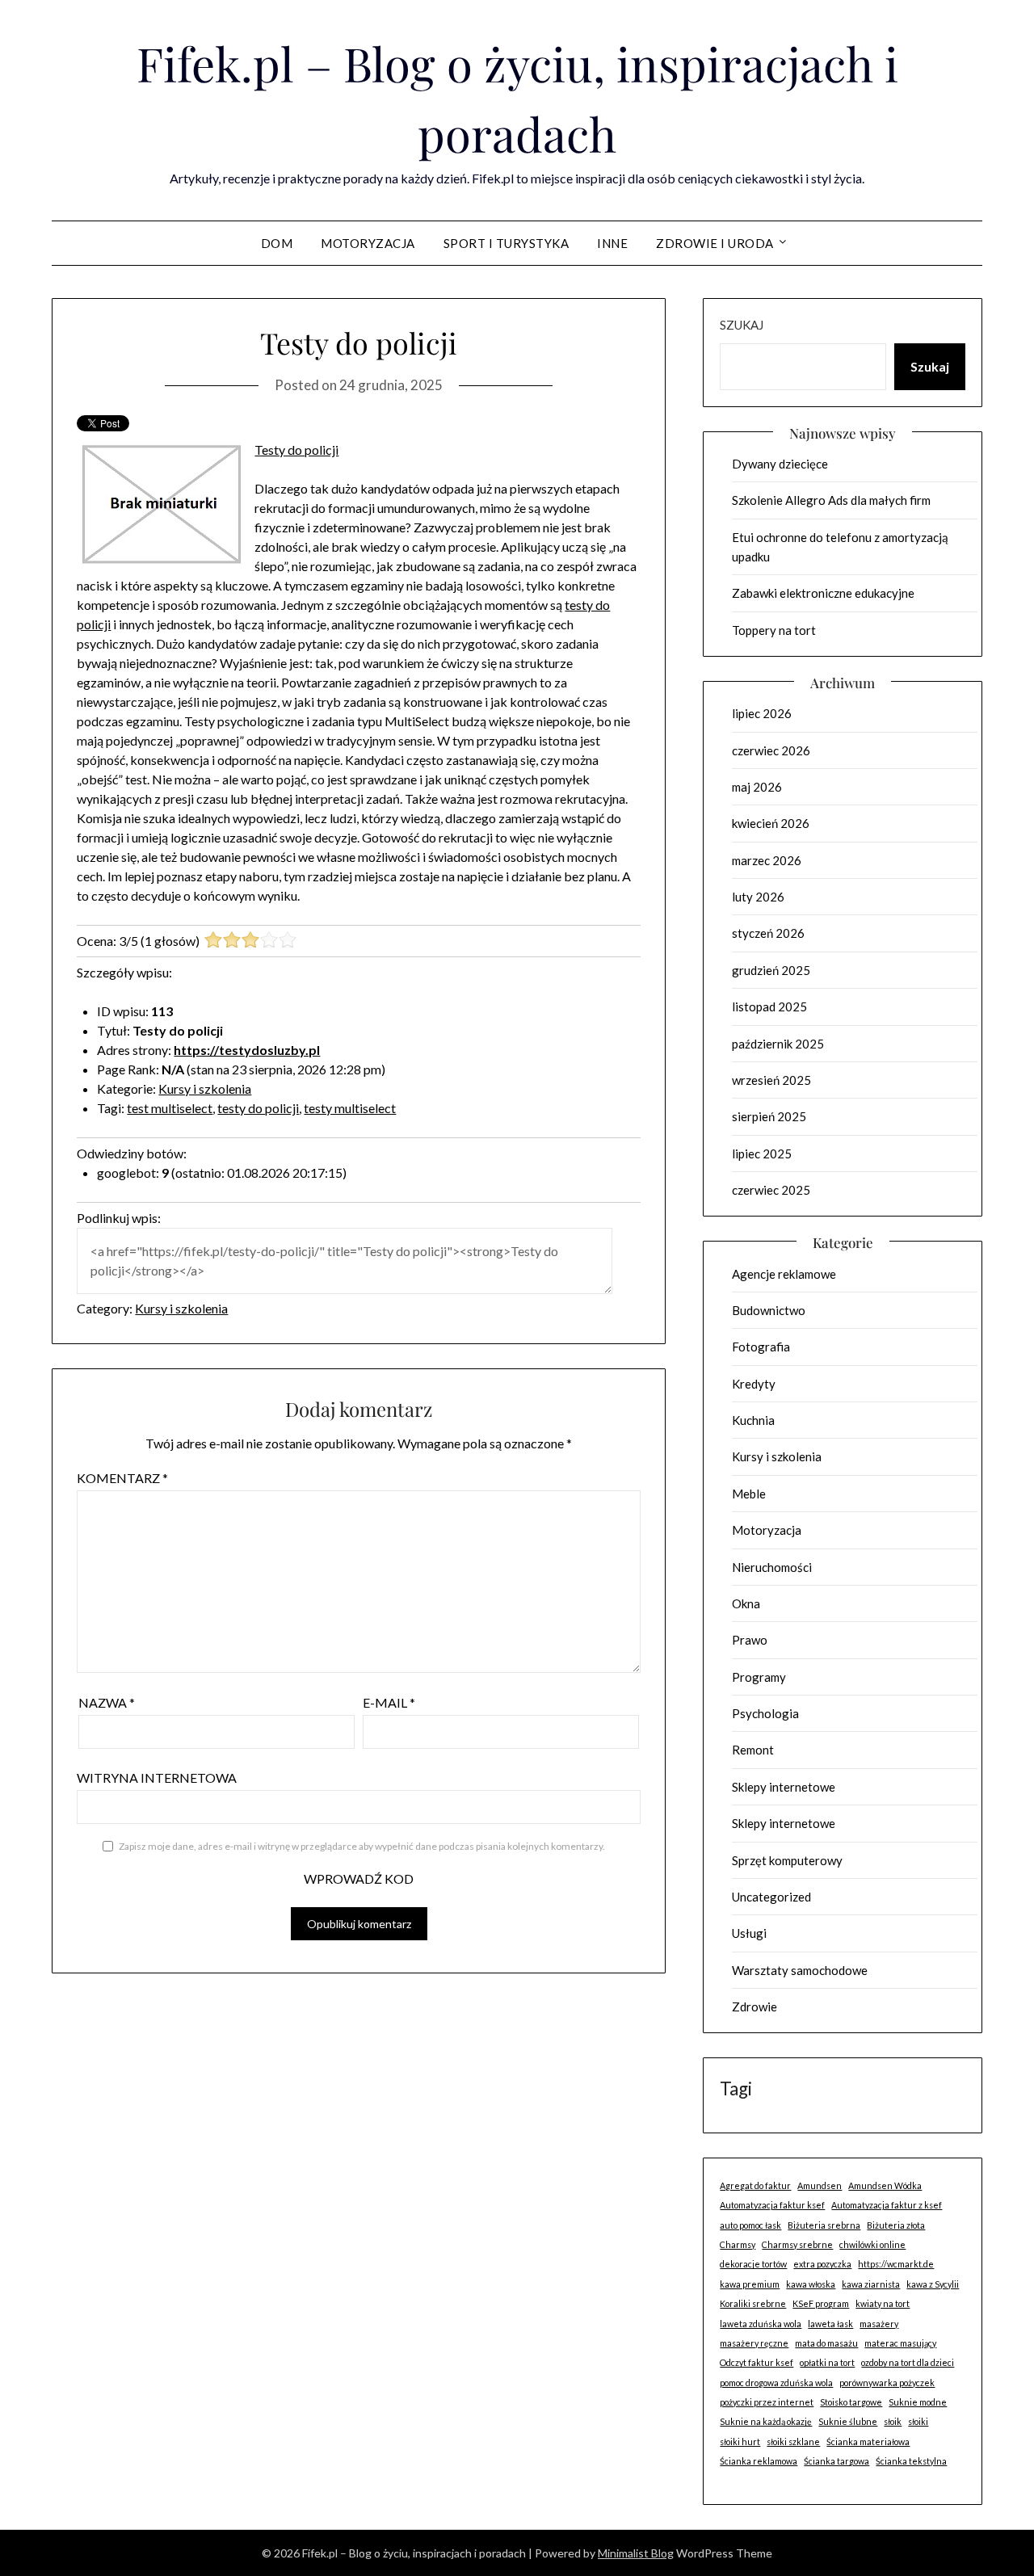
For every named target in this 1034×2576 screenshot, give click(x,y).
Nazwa (107, 1702)
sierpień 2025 (769, 1116)
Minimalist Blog (636, 2553)
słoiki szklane (793, 2442)
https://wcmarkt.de (896, 2264)
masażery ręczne (754, 2343)
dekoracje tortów (753, 2264)
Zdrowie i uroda (715, 243)
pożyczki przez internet (767, 2402)
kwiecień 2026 (771, 823)
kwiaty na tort (883, 2303)
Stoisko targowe (851, 2402)
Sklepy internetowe (784, 1787)
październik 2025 (778, 1044)
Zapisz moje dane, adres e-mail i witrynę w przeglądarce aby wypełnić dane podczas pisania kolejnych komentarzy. (362, 1846)
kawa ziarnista (871, 2284)
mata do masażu (826, 2343)
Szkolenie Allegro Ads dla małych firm (831, 500)
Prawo (750, 1640)
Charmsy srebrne (797, 2244)
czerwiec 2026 (771, 750)
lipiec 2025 (762, 1154)
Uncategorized (771, 1897)
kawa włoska (811, 2284)
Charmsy (738, 2244)
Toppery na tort (774, 630)
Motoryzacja (368, 243)
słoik (893, 2421)
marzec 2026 (767, 860)
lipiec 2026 (762, 713)
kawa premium (750, 2284)
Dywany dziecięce (780, 464)
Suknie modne (918, 2402)
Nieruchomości (772, 1567)
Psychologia (765, 1713)
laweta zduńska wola (761, 2324)
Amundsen (820, 2185)
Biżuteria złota (896, 2225)
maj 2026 (757, 787)
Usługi (749, 1933)
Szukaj (742, 325)
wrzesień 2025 (771, 1080)
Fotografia (761, 1347)
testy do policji (258, 1108)
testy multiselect (350, 1108)
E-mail (389, 1702)
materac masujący (900, 2343)
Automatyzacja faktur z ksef (887, 2205)
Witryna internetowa (157, 1778)
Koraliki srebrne (753, 2303)
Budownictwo (769, 1310)
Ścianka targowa (836, 2461)
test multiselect (170, 1108)
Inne (612, 243)
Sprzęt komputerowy (787, 1860)
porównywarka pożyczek (887, 2383)
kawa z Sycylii (933, 2284)
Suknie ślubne (848, 2421)
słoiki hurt (740, 2442)
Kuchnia (753, 1420)
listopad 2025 (769, 1006)
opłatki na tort (827, 2362)
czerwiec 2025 (771, 1190)
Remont (753, 1750)
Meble (749, 1494)
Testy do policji (296, 450)
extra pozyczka (822, 2264)
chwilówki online (872, 2244)
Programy (759, 1677)
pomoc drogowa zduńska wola (776, 2383)
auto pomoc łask (750, 2225)
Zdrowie (754, 2007)
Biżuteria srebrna (824, 2225)
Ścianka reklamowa (759, 2461)
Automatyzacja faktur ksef (772, 2205)
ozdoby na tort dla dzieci (908, 2362)
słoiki (918, 2421)
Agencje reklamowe (784, 1274)
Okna (746, 1603)
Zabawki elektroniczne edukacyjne (823, 593)
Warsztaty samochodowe (800, 1970)
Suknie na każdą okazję (766, 2421)
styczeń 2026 (768, 933)
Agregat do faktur (755, 2185)
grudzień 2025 (771, 970)
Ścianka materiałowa (868, 2442)
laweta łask (830, 2324)
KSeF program (821, 2303)
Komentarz (122, 1478)
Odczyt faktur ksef (757, 2362)
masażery (879, 2324)
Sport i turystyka (506, 243)
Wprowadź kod (359, 1878)
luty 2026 (758, 897)
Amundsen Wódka (885, 2185)
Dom (277, 243)
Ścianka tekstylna (911, 2461)
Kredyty (754, 1384)
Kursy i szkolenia (205, 1088)
